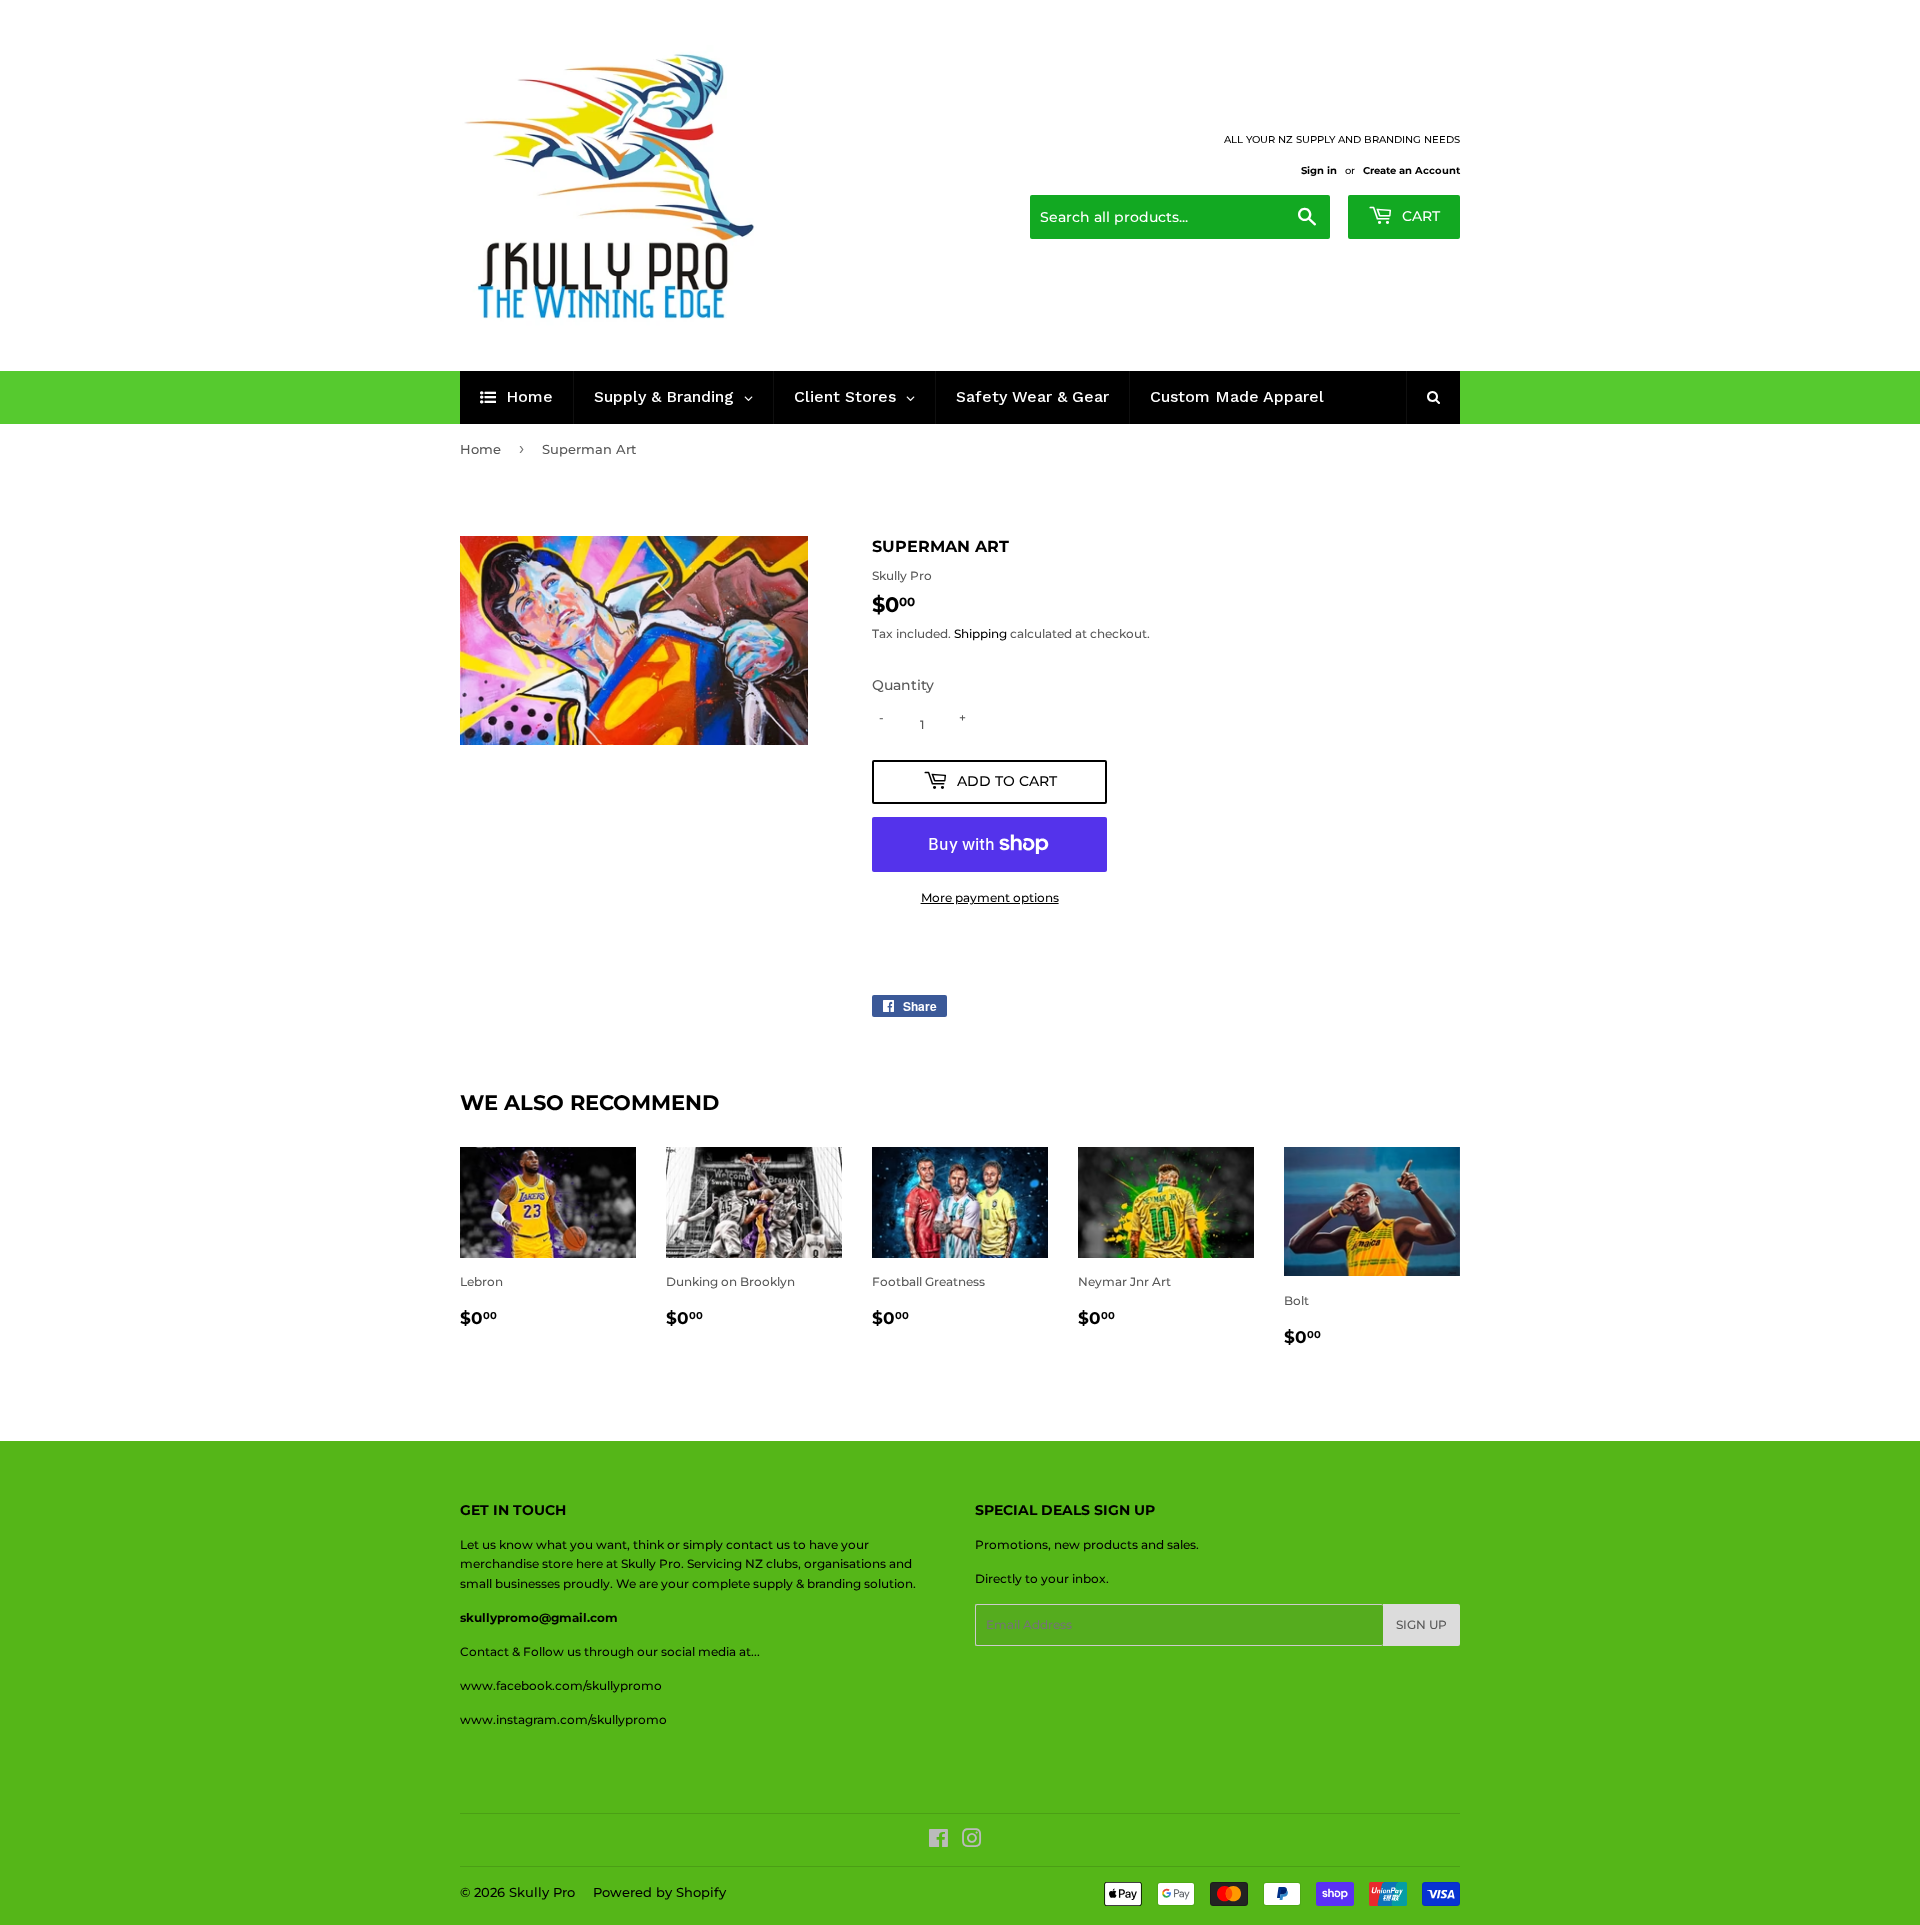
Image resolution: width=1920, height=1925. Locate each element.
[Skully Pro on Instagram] (972, 1841)
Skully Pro (542, 1892)
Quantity (903, 685)
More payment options (990, 897)
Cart (1419, 216)
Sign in (1319, 170)
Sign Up (1421, 1624)
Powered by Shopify (659, 1892)
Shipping (980, 633)
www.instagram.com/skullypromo (563, 1719)
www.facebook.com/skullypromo (561, 1685)
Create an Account (1411, 170)
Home (480, 449)
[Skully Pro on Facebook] (938, 1841)
